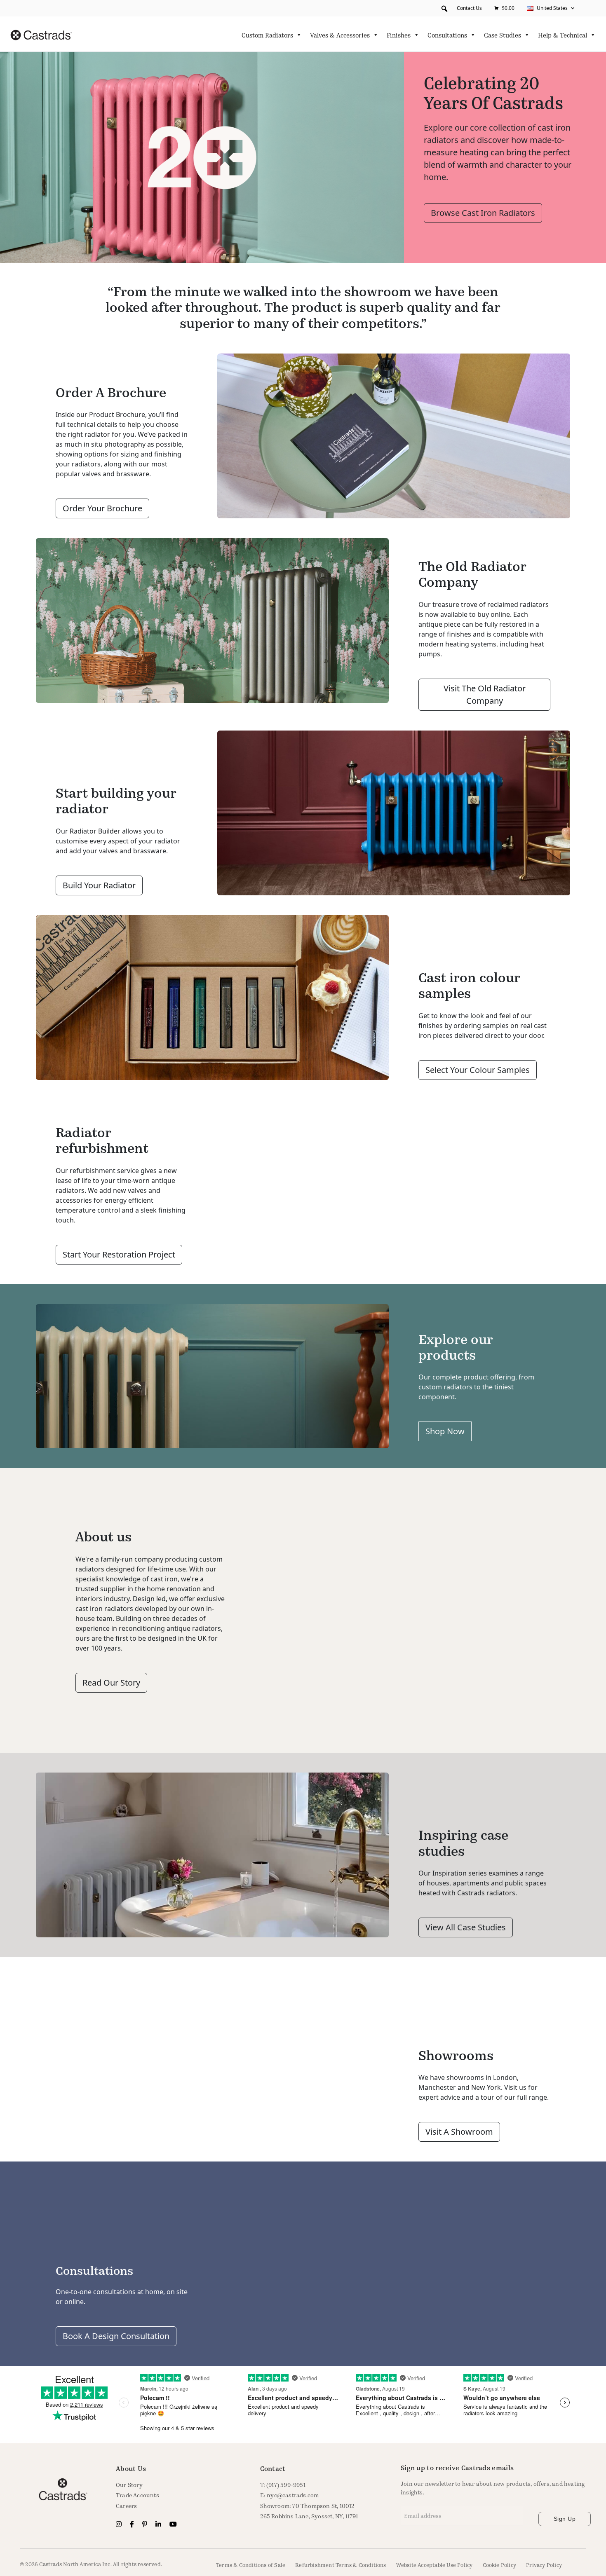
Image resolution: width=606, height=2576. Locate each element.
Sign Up (565, 2519)
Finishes (399, 35)
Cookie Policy (500, 2565)
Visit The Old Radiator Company (485, 694)
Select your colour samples (478, 1070)
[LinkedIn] (159, 2524)
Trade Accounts (137, 2495)
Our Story (129, 2485)
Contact (273, 2468)
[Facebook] (133, 2524)
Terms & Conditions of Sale (251, 2565)
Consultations (447, 35)
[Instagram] (120, 2524)
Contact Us (469, 8)
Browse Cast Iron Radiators (483, 213)
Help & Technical (563, 35)
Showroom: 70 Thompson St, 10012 (308, 2506)
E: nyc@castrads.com (290, 2495)
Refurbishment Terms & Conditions (341, 2565)
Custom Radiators (267, 35)
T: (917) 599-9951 (283, 2485)
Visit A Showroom (459, 2132)
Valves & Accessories (340, 35)
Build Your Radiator (99, 885)
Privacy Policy (544, 2565)
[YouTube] (173, 2524)
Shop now (445, 1431)
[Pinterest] (146, 2524)
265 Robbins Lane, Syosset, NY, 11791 (309, 2516)
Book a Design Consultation (116, 2336)
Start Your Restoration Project (119, 1254)
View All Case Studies (466, 1927)
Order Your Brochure (102, 508)
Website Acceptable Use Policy (435, 2565)
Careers (126, 2506)
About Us (131, 2468)
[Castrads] (41, 34)
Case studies (503, 35)
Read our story (111, 1683)
